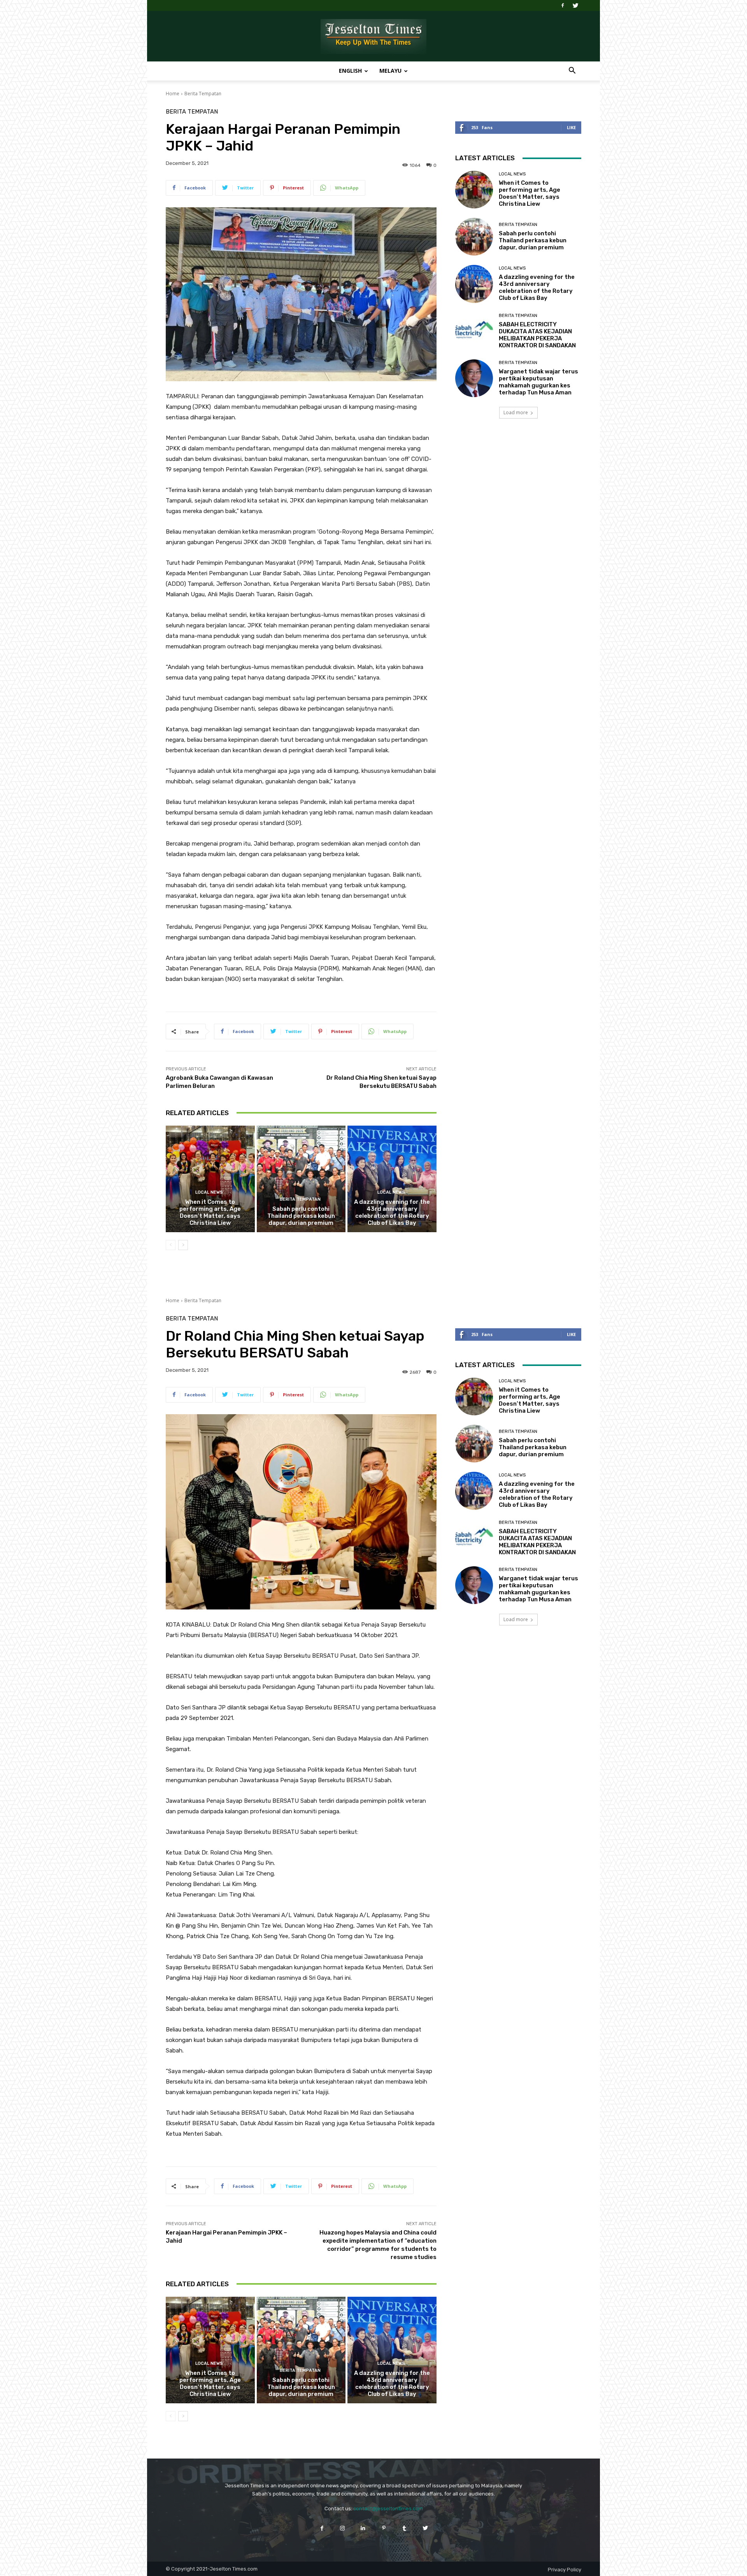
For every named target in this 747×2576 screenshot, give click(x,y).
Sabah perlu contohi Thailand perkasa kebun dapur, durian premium (301, 1216)
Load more (516, 412)
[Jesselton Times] (373, 37)
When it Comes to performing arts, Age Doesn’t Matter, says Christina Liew (210, 1212)
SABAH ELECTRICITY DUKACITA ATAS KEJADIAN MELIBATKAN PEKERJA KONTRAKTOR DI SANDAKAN (537, 335)
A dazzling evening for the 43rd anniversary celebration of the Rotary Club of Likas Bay (392, 1212)
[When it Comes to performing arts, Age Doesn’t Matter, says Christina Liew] (210, 1179)
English (350, 71)
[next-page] (183, 1245)
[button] (572, 71)
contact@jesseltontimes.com (388, 2509)
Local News (209, 1192)
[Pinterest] (384, 2528)
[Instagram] (343, 2528)
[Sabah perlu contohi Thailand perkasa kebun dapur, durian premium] (301, 1179)
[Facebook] (563, 5)
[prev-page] (171, 1245)
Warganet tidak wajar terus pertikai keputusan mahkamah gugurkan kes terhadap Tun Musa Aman (538, 382)
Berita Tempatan (203, 94)
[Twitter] (575, 5)
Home (173, 94)
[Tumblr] (404, 2528)
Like (571, 127)
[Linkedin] (363, 2528)
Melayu (390, 71)
